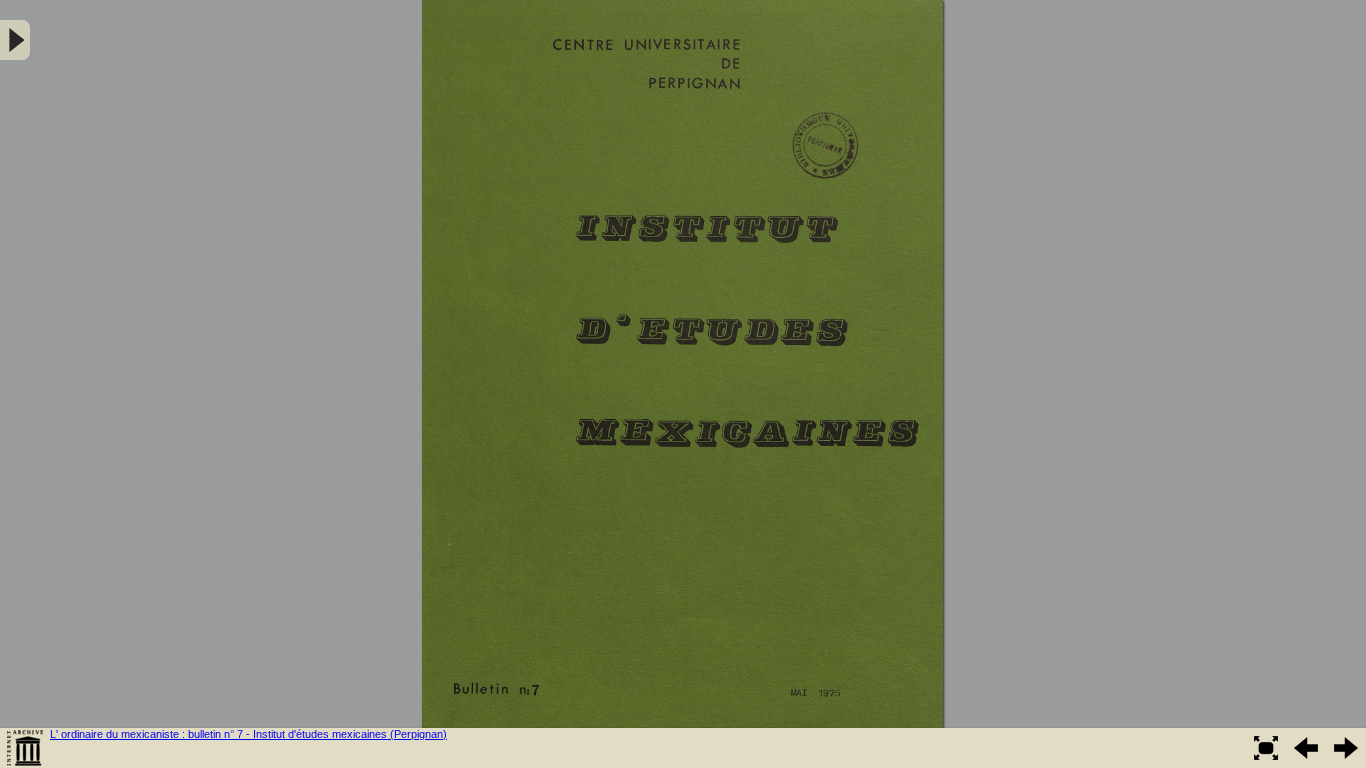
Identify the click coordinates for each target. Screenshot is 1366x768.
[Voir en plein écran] (1266, 748)
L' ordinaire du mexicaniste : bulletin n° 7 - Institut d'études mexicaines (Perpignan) (248, 734)
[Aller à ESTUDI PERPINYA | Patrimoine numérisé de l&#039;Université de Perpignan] (25, 748)
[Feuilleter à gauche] (1306, 748)
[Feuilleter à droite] (1346, 748)
